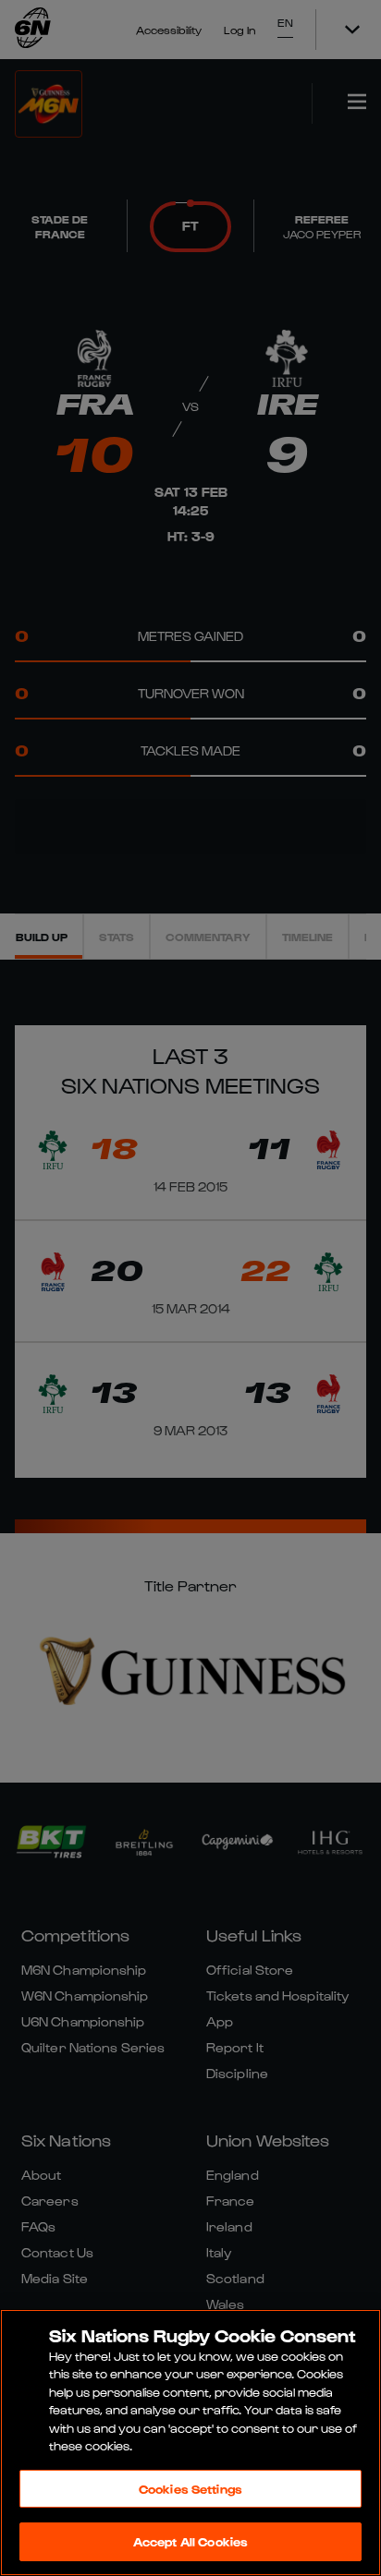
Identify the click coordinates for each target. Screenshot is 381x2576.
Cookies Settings (190, 2489)
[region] (190, 2443)
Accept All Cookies (190, 2541)
